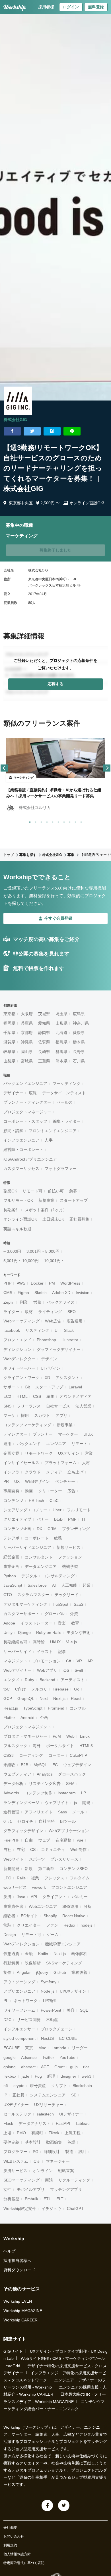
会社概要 (10, 2528)
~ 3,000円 (12, 1251)
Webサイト (14, 1859)
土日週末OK (53, 1219)
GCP (8, 1698)
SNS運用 (70, 1906)
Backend (47, 1680)
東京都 (9, 1014)
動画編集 (54, 2142)
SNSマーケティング (64, 1963)
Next (44, 1698)
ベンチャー (65, 1481)
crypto (19, 2086)
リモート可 (32, 1191)
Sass (62, 1812)
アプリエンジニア (19, 1991)
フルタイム (80, 1878)
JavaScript (13, 1585)
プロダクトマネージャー (25, 1736)
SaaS (79, 1604)
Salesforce (37, 1585)
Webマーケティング (21, 1321)
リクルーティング (74, 2180)
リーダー (80, 2048)
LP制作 (49, 2001)
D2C (7, 2020)
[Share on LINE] (72, 431)
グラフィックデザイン (23, 1831)
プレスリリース (64, 1859)
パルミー (80, 1897)
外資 (74, 1614)
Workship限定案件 (20, 2208)
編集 (50, 1396)
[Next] (107, 768)
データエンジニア (41, 1566)
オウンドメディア (76, 1396)
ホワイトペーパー (19, 1368)
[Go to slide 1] (29, 821)
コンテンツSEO (74, 1869)
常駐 (7, 1925)
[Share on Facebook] (12, 431)
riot (86, 2067)
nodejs (87, 1925)
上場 (7, 2133)
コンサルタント (39, 1557)
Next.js (59, 1698)
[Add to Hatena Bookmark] (52, 431)
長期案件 (11, 1210)
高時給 (39, 1642)
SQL (84, 2010)
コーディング (31, 1755)
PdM (57, 1736)
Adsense (29, 2057)
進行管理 (11, 1812)
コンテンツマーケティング (27, 1425)
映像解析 (33, 1963)
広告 (71, 1491)
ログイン (71, 7)
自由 (29, 1840)
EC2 (7, 1396)
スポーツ (37, 1859)
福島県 (61, 1042)
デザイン (49, 1359)
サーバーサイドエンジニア (27, 1547)
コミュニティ (53, 1850)
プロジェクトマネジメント (27, 1727)
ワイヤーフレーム (19, 2010)
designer (68, 2076)
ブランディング (76, 1529)
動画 (29, 1491)
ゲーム (53, 1935)
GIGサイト (13, 2351)
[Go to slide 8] (69, 821)
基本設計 (33, 2142)
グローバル (55, 1614)
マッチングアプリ (66, 2189)
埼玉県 (61, 1014)
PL (6, 2001)
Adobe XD (61, 1293)
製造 (69, 2152)
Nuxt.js (60, 1954)
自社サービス (58, 1406)
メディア (54, 1472)
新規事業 (46, 1200)
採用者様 (46, 7)
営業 (89, 1453)
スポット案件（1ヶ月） (46, 1210)
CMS (8, 1293)
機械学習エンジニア (63, 1944)
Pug (38, 2076)
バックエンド (29, 1444)
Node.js (48, 1991)
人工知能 (69, 1585)
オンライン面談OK (20, 1219)
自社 (7, 1850)
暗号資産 (38, 2086)
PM (52, 1283)
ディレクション (17, 1349)
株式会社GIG (15, 420)
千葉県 (9, 1033)
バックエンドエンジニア (25, 1083)
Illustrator (70, 1340)
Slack (69, 1330)
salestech (45, 2114)
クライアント (54, 1897)
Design (10, 1935)
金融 (29, 1954)
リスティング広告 (45, 1784)
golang (10, 2067)
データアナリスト (34, 2123)
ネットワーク (26, 2001)
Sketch (41, 1293)
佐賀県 (44, 1042)
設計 (83, 2152)
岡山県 (27, 1052)
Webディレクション (21, 1944)
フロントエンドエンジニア (53, 1131)
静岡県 (44, 1033)
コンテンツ (13, 1500)
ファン (52, 1925)
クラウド (33, 1472)
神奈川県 (81, 1023)
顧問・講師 (13, 1131)
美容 (71, 2010)
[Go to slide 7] (63, 821)
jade (25, 2076)
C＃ (37, 2161)
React (76, 1698)
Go (77, 1689)
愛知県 (44, 1023)
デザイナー (13, 1093)
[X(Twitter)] (64, 2505)
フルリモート (79, 1510)
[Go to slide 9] (74, 821)
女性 (7, 2189)
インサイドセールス (21, 1463)
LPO (7, 1878)
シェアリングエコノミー (25, 1510)
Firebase (61, 1689)
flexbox (10, 2076)
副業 (24, 1302)
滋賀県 (9, 1042)
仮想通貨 (11, 1954)
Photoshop (46, 1340)
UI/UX (55, 1642)
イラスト (45, 1652)
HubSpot (60, 1604)
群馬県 (61, 1052)
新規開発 (11, 1869)
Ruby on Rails (49, 1632)
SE (74, 2095)
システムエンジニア (48, 2095)
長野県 (79, 1052)
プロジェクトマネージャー (27, 1112)
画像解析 (79, 1954)
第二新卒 (46, 1869)
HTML (22, 1396)
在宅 (21, 1850)
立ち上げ (75, 1472)
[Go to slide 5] (52, 821)
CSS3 (9, 1755)
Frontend (56, 1708)
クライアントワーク (21, 1378)
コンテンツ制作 (38, 1793)
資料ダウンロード (19, 2270)
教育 (75, 1623)
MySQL (40, 1765)
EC (55, 1765)
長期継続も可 (15, 1642)
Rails (21, 1878)
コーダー (56, 1755)
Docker (37, 1283)
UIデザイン (51, 1368)
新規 (29, 1869)
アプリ (61, 1415)
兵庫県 (27, 1023)
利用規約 (10, 2545)
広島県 (79, 1014)
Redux (69, 1925)
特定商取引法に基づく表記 (24, 2563)
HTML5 (86, 1746)
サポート (11, 1387)
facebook (12, 1330)
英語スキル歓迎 (17, 1229)
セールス (65, 1102)
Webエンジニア (43, 1906)
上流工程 (73, 2133)
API (34, 1897)
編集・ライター (67, 1121)
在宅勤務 (63, 1840)
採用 (25, 1415)
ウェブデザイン (77, 1765)
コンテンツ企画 (17, 1529)
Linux (85, 1736)
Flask (8, 2123)
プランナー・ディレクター (27, 1102)
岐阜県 (9, 1052)
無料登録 (96, 7)
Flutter (9, 1718)
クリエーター (50, 1491)
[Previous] (4, 768)
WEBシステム (16, 2161)
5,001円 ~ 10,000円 (21, 1261)
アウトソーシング (19, 1982)
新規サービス (69, 1547)
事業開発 (11, 1491)
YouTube (67, 2057)
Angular (24, 1972)
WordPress (70, 1283)
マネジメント (15, 1661)
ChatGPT (75, 2208)
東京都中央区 (21, 503)
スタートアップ (74, 1200)
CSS (37, 1396)
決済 (7, 1897)
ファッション (70, 1557)
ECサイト (29, 1916)
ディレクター (15, 1434)
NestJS (47, 2038)
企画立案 (11, 1453)
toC (7, 1689)
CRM (52, 1529)
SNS (7, 1406)
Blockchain (82, 2086)
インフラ (11, 1472)
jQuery (42, 1972)
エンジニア (56, 1444)
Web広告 (53, 1321)
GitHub (60, 1972)
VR (79, 1661)
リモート (79, 1444)
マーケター (68, 1434)
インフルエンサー (19, 2029)
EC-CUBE (68, 2038)
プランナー (43, 1434)
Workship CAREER (20, 2320)
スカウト (42, 1415)
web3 (87, 2076)
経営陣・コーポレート (23, 1149)
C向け (20, 1689)
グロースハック (72, 1774)
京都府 (27, 1033)
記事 (62, 1652)
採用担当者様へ (17, 2261)
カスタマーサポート (21, 1614)
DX (39, 1529)
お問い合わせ (14, 2536)
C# (69, 1661)
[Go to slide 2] (34, 821)
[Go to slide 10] (80, 821)
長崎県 (44, 1052)
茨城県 (44, 1014)
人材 (86, 1463)
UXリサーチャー (49, 2105)
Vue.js (71, 1642)
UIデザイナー (71, 2114)
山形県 (61, 1023)
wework (39, 1887)
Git (27, 1387)
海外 (37, 1746)
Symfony (49, 1982)
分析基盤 (11, 2199)
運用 (7, 1444)
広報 (33, 1093)
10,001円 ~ (54, 1261)
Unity (8, 1632)
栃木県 (79, 1042)
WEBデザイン (37, 1481)
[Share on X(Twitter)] (32, 431)
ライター (11, 1312)
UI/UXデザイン (73, 1991)
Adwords (11, 1793)
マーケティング (67, 1083)
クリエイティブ (17, 1519)
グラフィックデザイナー (59, 1349)
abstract (28, 2067)
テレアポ (11, 1538)
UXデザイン (69, 1453)
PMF (72, 1519)
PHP (7, 1283)
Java (21, 1897)
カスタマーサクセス (21, 1169)
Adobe (9, 1623)
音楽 (62, 1623)
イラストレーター (36, 1623)
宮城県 (27, 1061)
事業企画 (11, 1566)
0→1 (8, 1821)
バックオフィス (61, 1302)
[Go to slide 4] (46, 821)
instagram (67, 1793)
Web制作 (78, 1850)
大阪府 (27, 1014)
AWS (21, 1283)
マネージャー (58, 2161)
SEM (70, 1784)
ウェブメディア (17, 1774)
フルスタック (15, 1746)
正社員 (18, 2095)
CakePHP (78, 1755)
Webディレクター (19, 1359)
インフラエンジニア (21, 1140)
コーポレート (37, 1538)
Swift (79, 1670)
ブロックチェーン (57, 2029)
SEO (72, 1312)
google (10, 2057)
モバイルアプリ (31, 2189)
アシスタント (67, 1378)
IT (84, 1519)
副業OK (10, 1191)
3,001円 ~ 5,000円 (43, 1251)
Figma (23, 1293)
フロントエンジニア (69, 1887)
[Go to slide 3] (40, 821)
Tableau (83, 2123)
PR (6, 1481)
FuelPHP (11, 1840)
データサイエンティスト (64, 1093)
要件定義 (11, 2142)
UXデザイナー (16, 2105)
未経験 (9, 1765)
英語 (71, 2142)
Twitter (48, 2057)
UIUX (88, 1434)
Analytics (45, 1774)
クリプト (59, 2086)
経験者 (9, 1916)
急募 (73, 1191)
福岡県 (9, 1023)
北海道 (61, 1033)
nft (6, 2086)
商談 (49, 2180)
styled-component (19, 2038)
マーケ (9, 1415)
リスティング (37, 1330)
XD (47, 1378)
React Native (74, 1916)
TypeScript (33, 1708)
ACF (45, 2067)
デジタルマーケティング (25, 1604)
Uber (57, 1510)
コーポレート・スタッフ (25, 1121)
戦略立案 (66, 2171)
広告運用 (75, 1321)
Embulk (31, 2199)
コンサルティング (59, 1576)
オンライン (43, 2171)
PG (36, 2152)
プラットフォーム (61, 1463)
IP (5, 2095)
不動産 (52, 2020)
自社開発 (47, 1821)
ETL (47, 2199)
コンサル (78, 1708)
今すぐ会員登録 (58, 918)
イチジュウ (52, 2208)
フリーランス (29, 1406)
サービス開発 (29, 2020)
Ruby (29, 1680)
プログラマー (15, 2152)
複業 (35, 1878)
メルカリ (39, 1689)
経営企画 (11, 1557)
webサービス (15, 1887)
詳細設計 (52, 2152)
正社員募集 (79, 1219)
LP (84, 1793)
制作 (7, 1972)
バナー (43, 1519)
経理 (51, 2076)
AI (54, 1585)
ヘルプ (9, 2251)
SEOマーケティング (21, 2180)
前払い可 (56, 1191)
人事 (49, 1140)
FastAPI (63, 2123)
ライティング (50, 1312)
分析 (88, 1906)
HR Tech (36, 1500)
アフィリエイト (39, 1812)
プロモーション (47, 1661)
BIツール (68, 1821)
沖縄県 (27, 1042)
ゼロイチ (25, 1821)
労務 (37, 1302)
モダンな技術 (79, 1632)
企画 (44, 1718)
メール (78, 1812)
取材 (29, 1312)
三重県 (44, 1061)
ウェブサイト (57, 1803)
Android (27, 1718)
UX (17, 1481)
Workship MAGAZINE (23, 2311)
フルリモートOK (18, 1200)
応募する (55, 684)
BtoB (58, 1519)
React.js (11, 1708)
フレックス (54, 1878)
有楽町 (37, 2133)
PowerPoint (51, 2010)
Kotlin (43, 1954)
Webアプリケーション (69, 1831)
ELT (60, 2199)
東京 (29, 2048)
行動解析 (11, 1963)
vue (80, 1840)
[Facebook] (47, 2505)
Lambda (59, 2048)
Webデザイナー (18, 1670)
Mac (42, 2048)
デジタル (29, 1576)
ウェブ (44, 1840)
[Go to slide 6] (57, 821)
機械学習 (70, 1566)
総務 (58, 1538)
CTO (8, 1595)
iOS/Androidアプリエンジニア (30, 1159)
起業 (87, 1585)
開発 (86, 1803)
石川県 (79, 1061)
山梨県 (9, 1061)
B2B (24, 1765)
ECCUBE (12, 2048)
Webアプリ (47, 1670)
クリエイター (29, 1925)
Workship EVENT (19, 2301)
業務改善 (79, 1972)
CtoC (54, 1500)
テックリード (67, 1595)
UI (57, 1330)
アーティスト (73, 1680)
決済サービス (15, 2171)
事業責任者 (13, 1906)
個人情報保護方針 (17, 2554)
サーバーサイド (17, 1652)
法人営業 (83, 1406)
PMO (21, 2133)
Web (70, 1736)
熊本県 (61, 1061)
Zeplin (9, 1302)
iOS (66, 1670)
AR (90, 1661)
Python (10, 1576)
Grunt (59, 2067)
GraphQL (26, 1698)
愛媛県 (79, 1033)
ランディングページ (21, 1803)
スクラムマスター (33, 1595)
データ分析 (13, 1784)
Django (24, 1632)
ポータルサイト (60, 1746)
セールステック (17, 2114)
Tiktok (54, 2133)
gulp (74, 2067)
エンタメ (11, 1680)
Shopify (50, 1916)
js (75, 1803)
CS (33, 1850)
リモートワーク (39, 1453)
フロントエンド (17, 1340)
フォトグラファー (61, 1169)
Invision (83, 1293)
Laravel (75, 1387)
